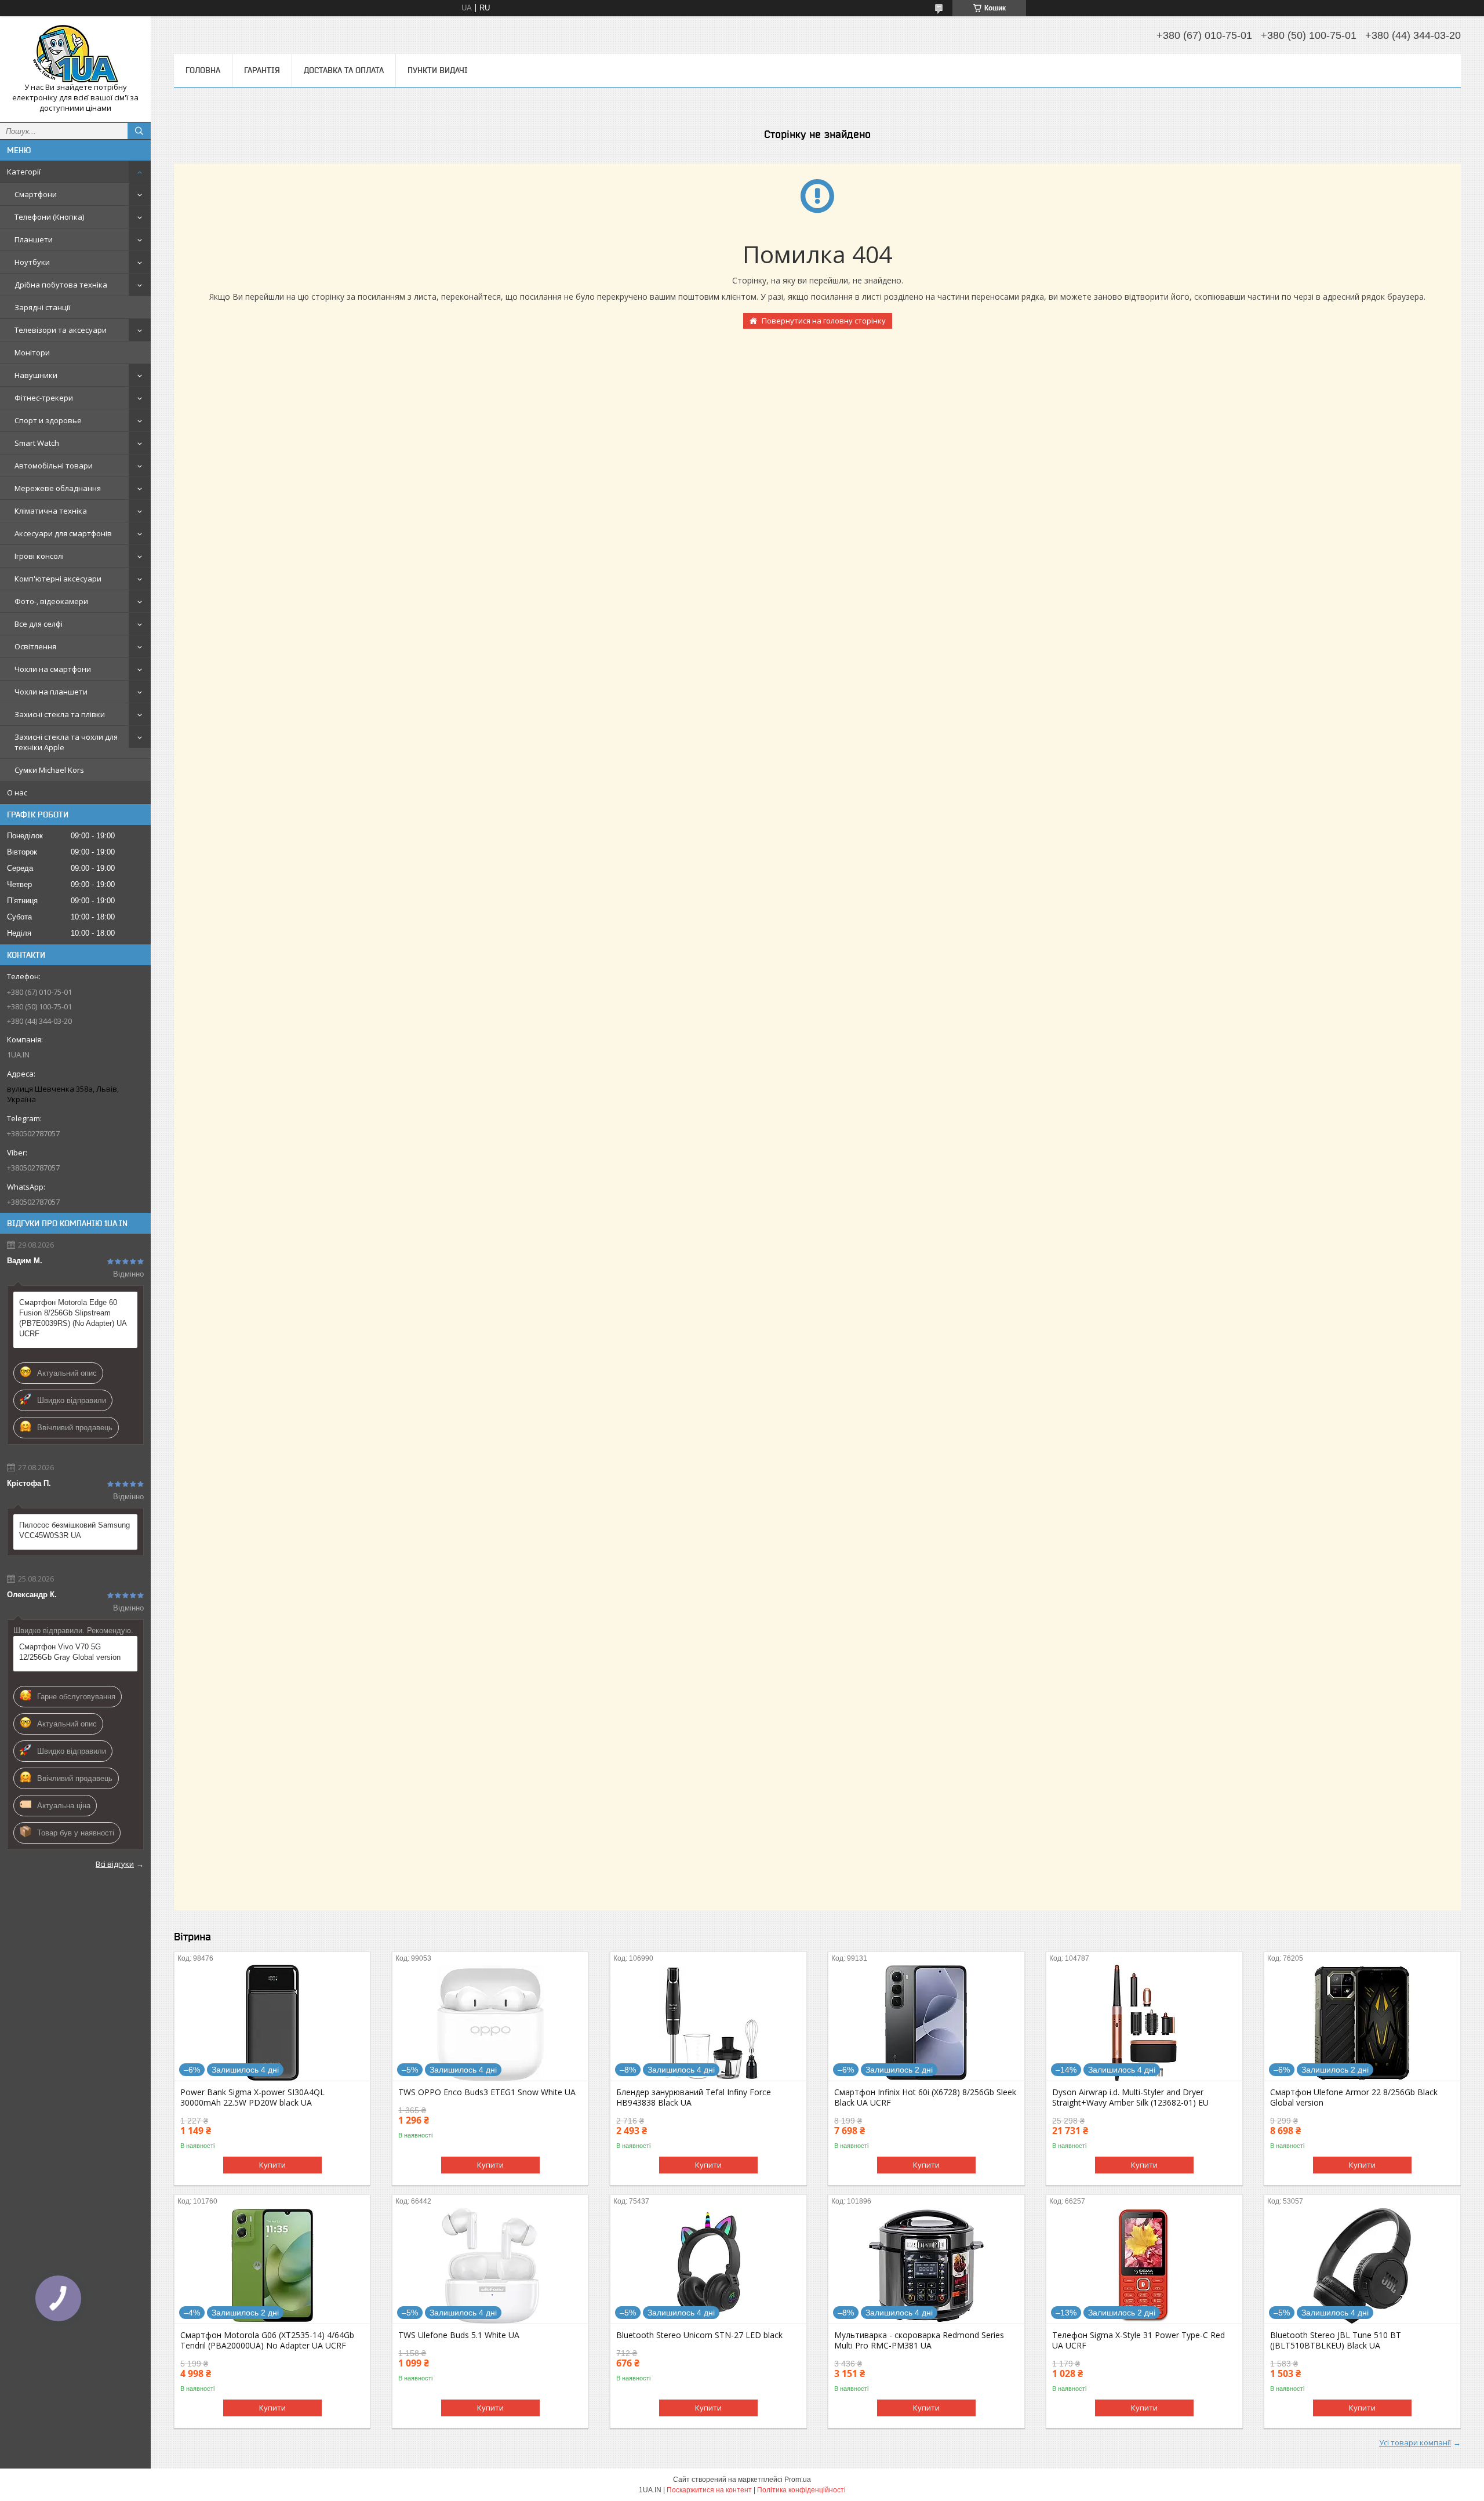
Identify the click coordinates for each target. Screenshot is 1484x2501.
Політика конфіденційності (801, 2490)
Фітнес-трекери (44, 398)
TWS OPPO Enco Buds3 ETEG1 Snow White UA (487, 2092)
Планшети (34, 239)
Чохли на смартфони (53, 669)
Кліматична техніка (51, 511)
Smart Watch (37, 443)
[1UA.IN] (75, 54)
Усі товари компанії (1415, 2442)
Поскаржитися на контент (709, 2490)
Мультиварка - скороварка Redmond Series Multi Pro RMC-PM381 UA (919, 2340)
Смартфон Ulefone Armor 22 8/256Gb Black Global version (1354, 2098)
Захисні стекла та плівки (60, 714)
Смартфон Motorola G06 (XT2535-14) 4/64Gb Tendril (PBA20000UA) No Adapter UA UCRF (267, 2340)
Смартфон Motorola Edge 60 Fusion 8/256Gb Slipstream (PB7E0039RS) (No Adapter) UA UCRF (73, 1318)
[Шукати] (139, 131)
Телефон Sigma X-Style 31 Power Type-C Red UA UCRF (1139, 2340)
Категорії (24, 172)
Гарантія (262, 70)
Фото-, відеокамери (51, 601)
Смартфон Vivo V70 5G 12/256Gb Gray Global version (70, 1652)
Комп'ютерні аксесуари (58, 579)
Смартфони (36, 194)
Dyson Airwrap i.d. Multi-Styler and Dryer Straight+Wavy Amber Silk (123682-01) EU (1130, 2098)
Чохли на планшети (51, 692)
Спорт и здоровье (48, 420)
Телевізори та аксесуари (61, 330)
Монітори (32, 352)
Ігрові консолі (39, 556)
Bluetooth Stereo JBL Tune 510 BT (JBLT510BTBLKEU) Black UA (1336, 2340)
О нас (17, 793)
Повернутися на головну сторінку (824, 321)
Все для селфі (39, 624)
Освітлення (35, 646)
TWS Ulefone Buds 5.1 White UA (459, 2335)
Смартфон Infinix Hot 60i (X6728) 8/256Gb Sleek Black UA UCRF (925, 2098)
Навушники (36, 375)
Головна (203, 70)
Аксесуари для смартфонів (63, 533)
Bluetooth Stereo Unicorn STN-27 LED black (699, 2335)
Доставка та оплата (344, 70)
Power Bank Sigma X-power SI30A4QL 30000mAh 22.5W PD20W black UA (252, 2098)
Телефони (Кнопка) (49, 217)
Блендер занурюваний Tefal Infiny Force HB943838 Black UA (694, 2098)
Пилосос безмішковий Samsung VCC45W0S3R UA (74, 1530)
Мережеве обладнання (58, 488)
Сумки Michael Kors (49, 770)
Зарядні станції (42, 307)
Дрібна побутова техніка (61, 285)
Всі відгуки (115, 1864)
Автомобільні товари (54, 466)
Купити (272, 2165)
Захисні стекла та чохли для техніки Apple (66, 742)
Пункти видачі (438, 70)
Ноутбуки (32, 262)
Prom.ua (798, 2480)
